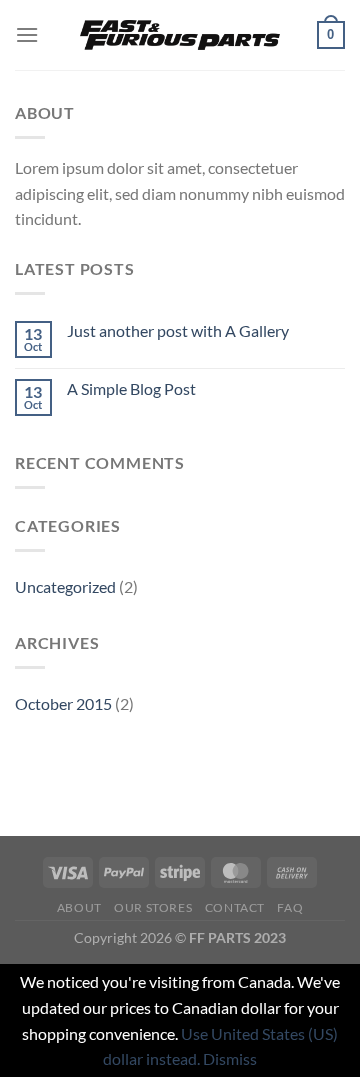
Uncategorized (65, 586)
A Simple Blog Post (131, 388)
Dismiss (230, 1058)
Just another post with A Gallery (178, 330)
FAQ (290, 907)
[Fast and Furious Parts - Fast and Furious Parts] (180, 35)
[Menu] (27, 34)
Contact (235, 907)
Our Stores (153, 907)
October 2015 (63, 703)
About (79, 907)
